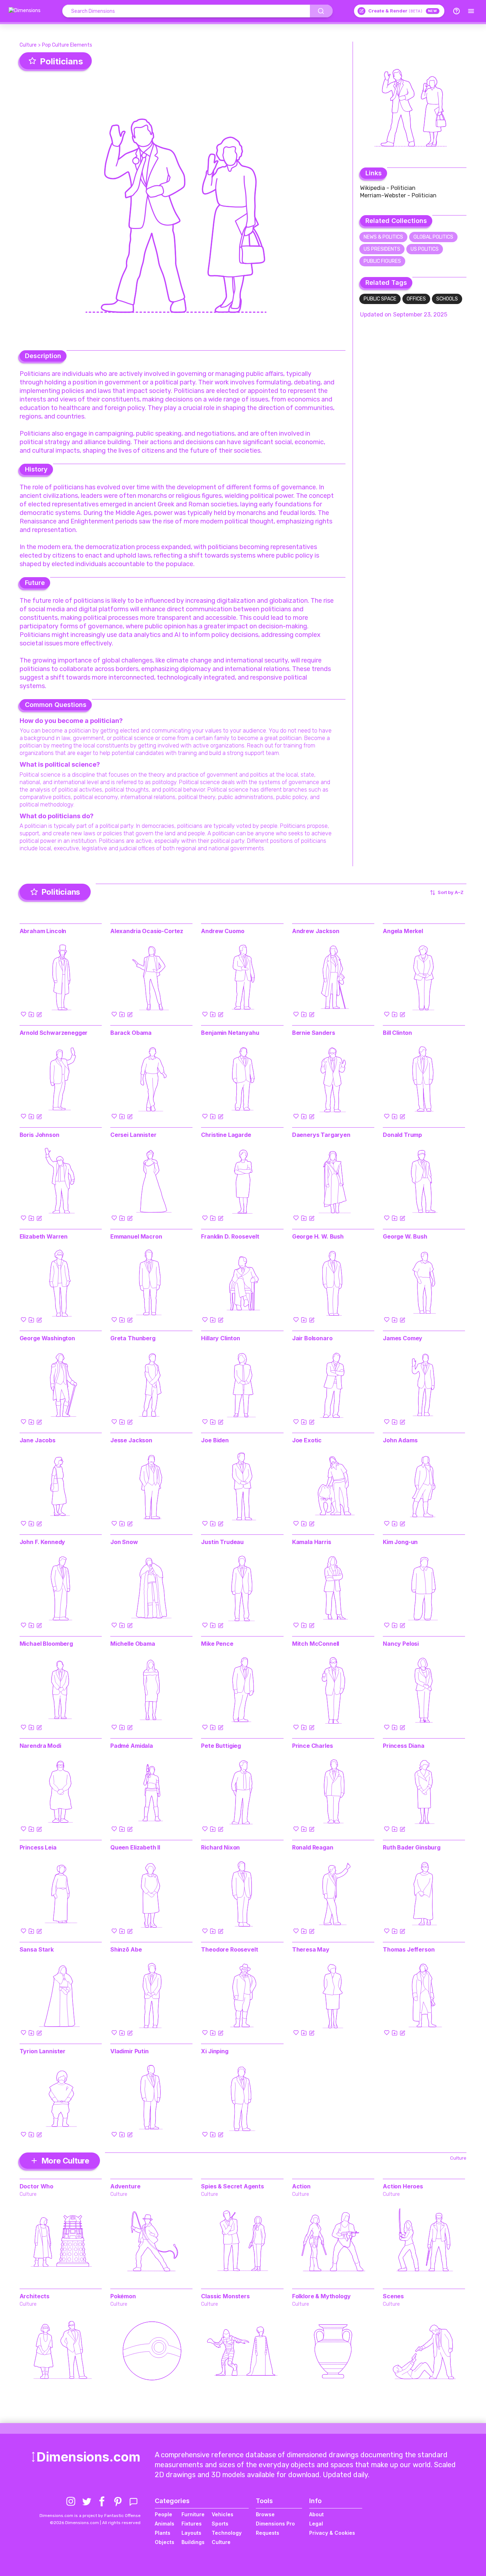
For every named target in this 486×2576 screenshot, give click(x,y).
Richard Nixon (220, 1847)
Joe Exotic (307, 1440)
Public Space (380, 299)
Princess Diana (404, 1746)
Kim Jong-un (400, 1542)
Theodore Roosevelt (229, 1949)
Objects (165, 2542)
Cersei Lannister (133, 1135)
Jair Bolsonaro (312, 1338)
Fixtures (192, 2524)
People (163, 2514)
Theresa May (311, 1949)
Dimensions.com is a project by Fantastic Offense (90, 2516)
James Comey (403, 1338)
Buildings (193, 2542)
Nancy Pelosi (401, 1644)
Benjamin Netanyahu (230, 1033)
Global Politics (433, 237)
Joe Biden (215, 1440)
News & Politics (383, 237)
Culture (28, 45)
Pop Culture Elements (67, 45)
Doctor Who (36, 2186)
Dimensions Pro (275, 2524)
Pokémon (123, 2296)
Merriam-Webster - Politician (398, 195)
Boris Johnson (39, 1135)
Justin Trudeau (222, 1542)
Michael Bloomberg (46, 1644)
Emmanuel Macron (136, 1236)
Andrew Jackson (316, 931)
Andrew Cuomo (223, 931)
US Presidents (382, 249)
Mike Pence (217, 1644)
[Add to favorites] (23, 1014)
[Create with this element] (39, 1014)
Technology (227, 2533)
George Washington (47, 1338)
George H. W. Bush (318, 1236)
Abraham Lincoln (43, 931)
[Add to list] (31, 1014)
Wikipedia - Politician (388, 188)
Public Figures (382, 261)
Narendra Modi (40, 1746)
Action (301, 2186)
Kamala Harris (312, 1542)
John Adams (400, 1440)
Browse (265, 2514)
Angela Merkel (403, 931)
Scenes (393, 2296)
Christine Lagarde (226, 1135)
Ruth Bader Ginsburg (412, 1847)
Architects (35, 2296)
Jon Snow (124, 1542)
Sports (220, 2524)
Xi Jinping (215, 2051)
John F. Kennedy (43, 1542)
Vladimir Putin (130, 2051)
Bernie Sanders (314, 1033)
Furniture (193, 2514)
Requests (268, 2533)
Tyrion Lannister (43, 2051)
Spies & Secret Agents (233, 2186)
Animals (165, 2524)
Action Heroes (403, 2186)
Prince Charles (313, 1746)
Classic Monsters (225, 2296)
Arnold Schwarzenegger (54, 1033)
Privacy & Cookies (332, 2533)
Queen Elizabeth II (135, 1847)
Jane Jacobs (38, 1440)
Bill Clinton (397, 1033)
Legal (316, 2524)
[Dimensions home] (25, 11)
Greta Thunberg (133, 1338)
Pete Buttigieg (221, 1746)
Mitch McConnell (316, 1644)
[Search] (321, 11)
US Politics (425, 249)
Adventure (125, 2186)
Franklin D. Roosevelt (230, 1236)
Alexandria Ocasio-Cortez (147, 931)
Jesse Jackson (131, 1440)
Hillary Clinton (221, 1338)
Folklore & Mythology (321, 2296)
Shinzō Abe (126, 1949)
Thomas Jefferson (409, 1949)
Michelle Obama (133, 1644)
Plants (163, 2533)
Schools (447, 299)
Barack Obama (131, 1033)
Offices (416, 299)
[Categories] (471, 11)
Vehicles (223, 2514)
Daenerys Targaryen (321, 1135)
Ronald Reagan (313, 1847)
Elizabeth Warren (44, 1236)
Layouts (191, 2533)
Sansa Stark (37, 1949)
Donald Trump (402, 1135)
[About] (456, 11)
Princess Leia (38, 1847)
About (316, 2514)
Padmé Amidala (132, 1746)
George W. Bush (405, 1236)
